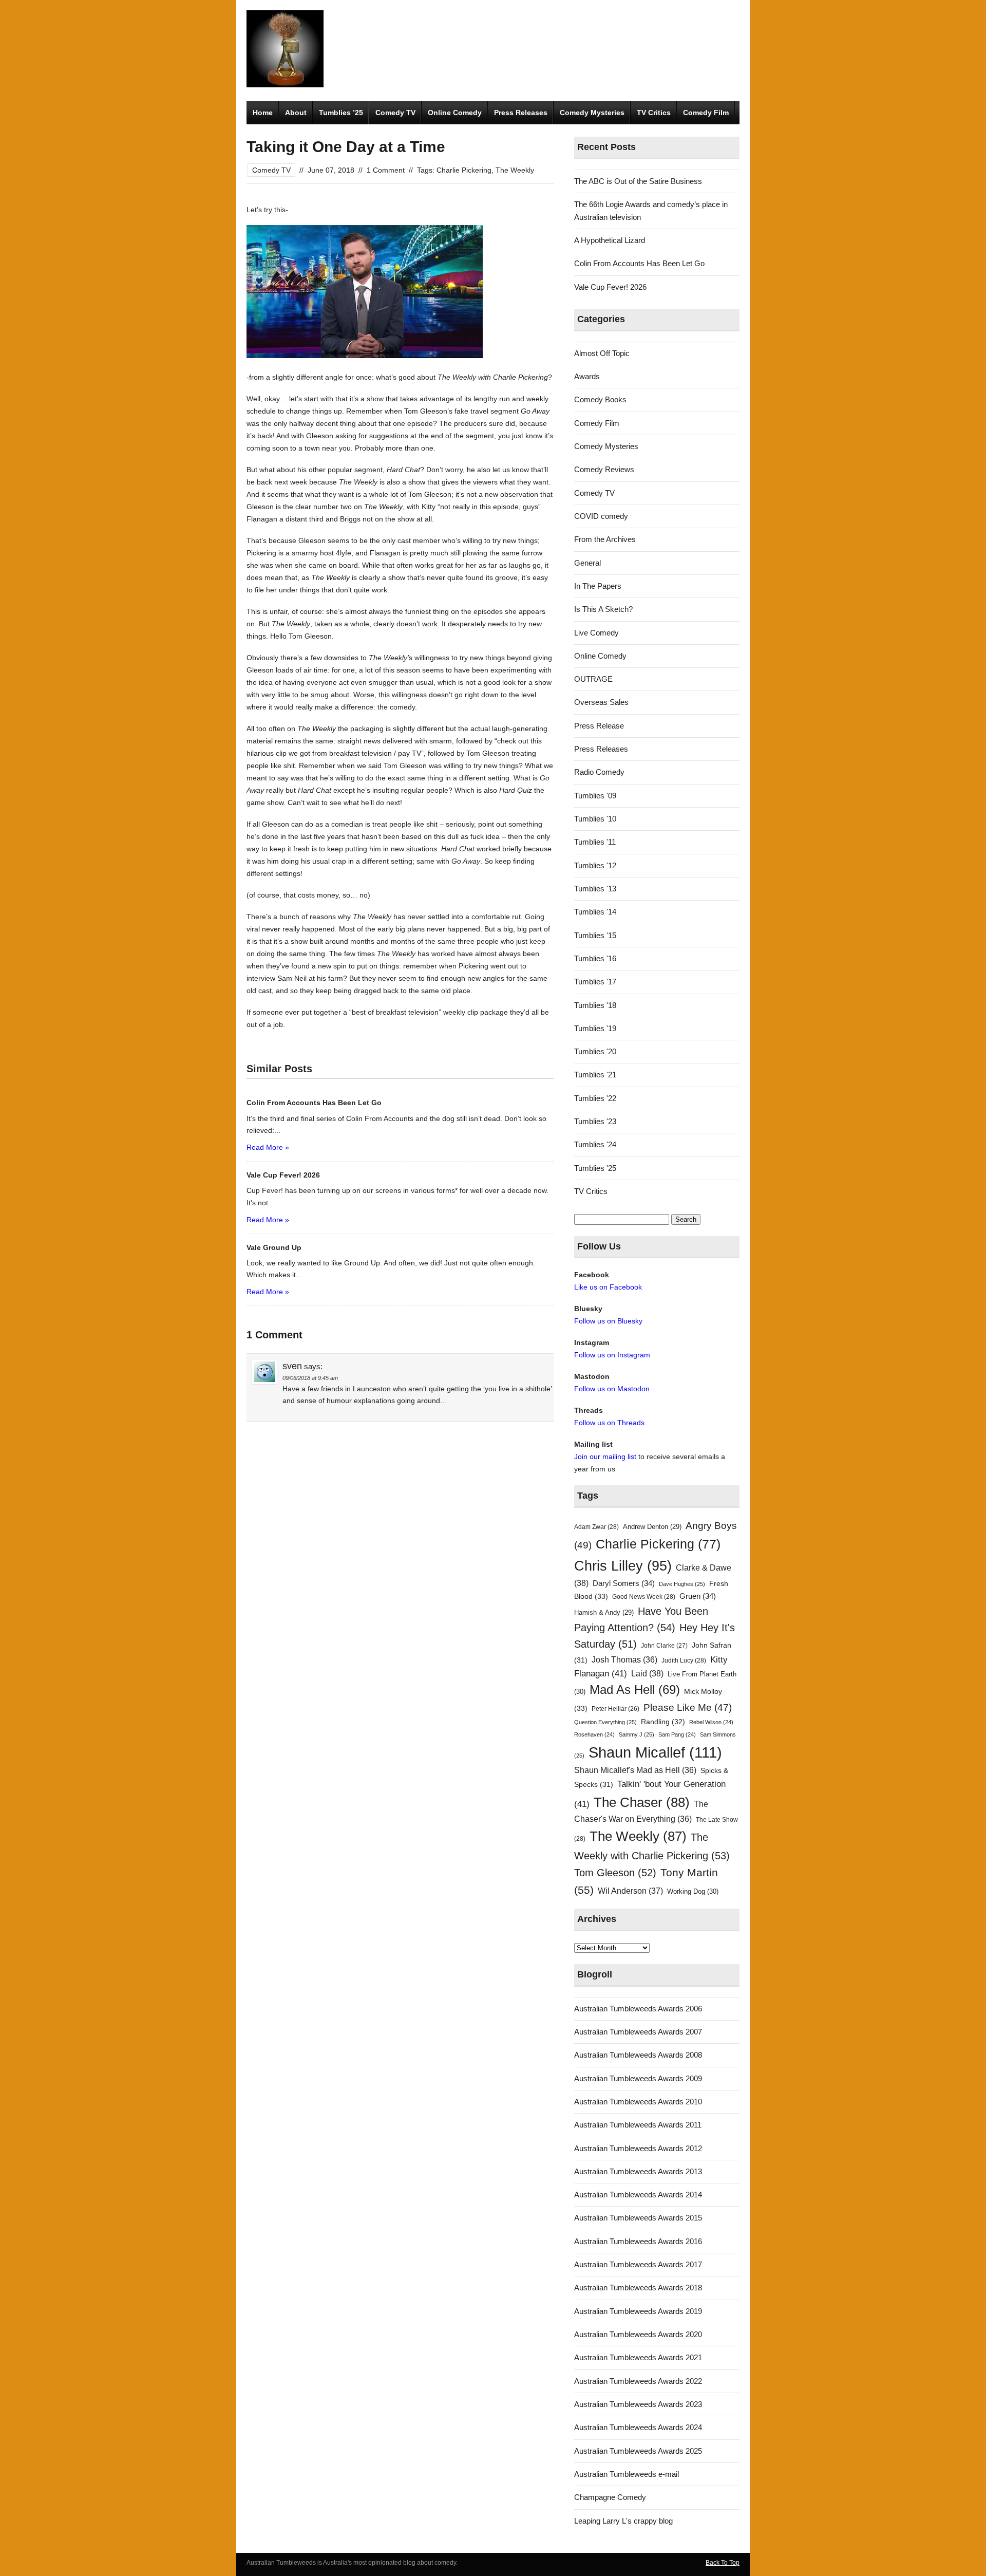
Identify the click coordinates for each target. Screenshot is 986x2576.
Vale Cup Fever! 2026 (610, 287)
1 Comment (386, 170)
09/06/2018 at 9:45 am (310, 1378)
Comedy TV (395, 113)
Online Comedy (455, 113)
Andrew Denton (652, 1527)
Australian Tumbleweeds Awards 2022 (638, 2381)
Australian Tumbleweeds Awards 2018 (638, 2288)
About (296, 113)
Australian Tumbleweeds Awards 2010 (638, 2102)
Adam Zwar (596, 1527)
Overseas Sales (601, 702)
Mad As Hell (635, 1690)
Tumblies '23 (595, 1121)
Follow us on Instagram (612, 1355)
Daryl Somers (624, 1583)
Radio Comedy (599, 772)
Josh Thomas (624, 1660)
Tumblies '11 (595, 842)
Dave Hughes (682, 1584)
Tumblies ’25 (341, 113)
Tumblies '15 (595, 935)
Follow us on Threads (609, 1423)
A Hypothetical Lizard (610, 240)
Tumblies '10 (595, 819)
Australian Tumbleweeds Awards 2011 (638, 2125)
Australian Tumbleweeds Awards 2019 (638, 2311)
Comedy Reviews (604, 469)
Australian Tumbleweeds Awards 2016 (638, 2241)
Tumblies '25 (595, 1168)
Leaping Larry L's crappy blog (623, 2521)
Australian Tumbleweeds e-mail (627, 2474)
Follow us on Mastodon (612, 1389)
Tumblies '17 (595, 982)
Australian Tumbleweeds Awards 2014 (638, 2195)
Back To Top (723, 2563)
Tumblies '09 (595, 796)
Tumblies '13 (595, 889)
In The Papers (598, 586)
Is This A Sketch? (603, 609)
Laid (647, 1673)
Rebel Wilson (711, 1722)
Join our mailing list (605, 1457)
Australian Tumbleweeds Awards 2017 (638, 2264)
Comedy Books (600, 399)
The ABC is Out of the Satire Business (638, 181)
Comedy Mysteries (592, 113)
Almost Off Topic (602, 353)
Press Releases (521, 113)
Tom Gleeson (615, 1873)
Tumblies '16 (595, 958)
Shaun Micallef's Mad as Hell (635, 1770)
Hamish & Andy (604, 1612)
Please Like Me (688, 1707)
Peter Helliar (615, 1709)
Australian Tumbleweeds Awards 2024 (638, 2427)
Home (263, 113)
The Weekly (515, 170)
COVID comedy (601, 516)
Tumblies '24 (595, 1144)
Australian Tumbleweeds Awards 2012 (638, 2148)
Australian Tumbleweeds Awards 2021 (638, 2357)
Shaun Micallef (655, 1752)
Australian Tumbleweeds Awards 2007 (638, 2032)
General (587, 563)
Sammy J (637, 1734)
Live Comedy (596, 633)
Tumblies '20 (595, 1051)
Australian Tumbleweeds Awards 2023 (638, 2404)
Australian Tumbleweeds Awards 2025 (638, 2451)
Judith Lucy (684, 1660)
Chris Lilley (623, 1566)
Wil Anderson (630, 1891)
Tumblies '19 (595, 1028)
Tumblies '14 (595, 912)
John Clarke (664, 1646)
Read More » (268, 1147)
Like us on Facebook (608, 1287)
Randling (663, 1722)
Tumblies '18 (595, 1005)
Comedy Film (706, 113)
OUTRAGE (593, 679)
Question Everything (605, 1722)
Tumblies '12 (595, 865)
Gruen (698, 1596)
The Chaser (642, 1802)
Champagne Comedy (610, 2497)
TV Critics (654, 113)
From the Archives (605, 539)
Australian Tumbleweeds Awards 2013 (638, 2171)
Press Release (599, 726)
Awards (587, 376)
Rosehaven (594, 1734)
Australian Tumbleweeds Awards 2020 (638, 2334)
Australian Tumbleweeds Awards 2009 (638, 2078)
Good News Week (644, 1597)
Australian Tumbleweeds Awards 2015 (638, 2218)
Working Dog (693, 1891)
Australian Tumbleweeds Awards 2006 (638, 2009)
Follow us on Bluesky (608, 1321)
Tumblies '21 (595, 1075)
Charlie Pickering (464, 170)
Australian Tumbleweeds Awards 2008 (638, 2055)
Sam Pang (677, 1734)
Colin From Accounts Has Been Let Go (639, 263)
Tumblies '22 (595, 1098)
